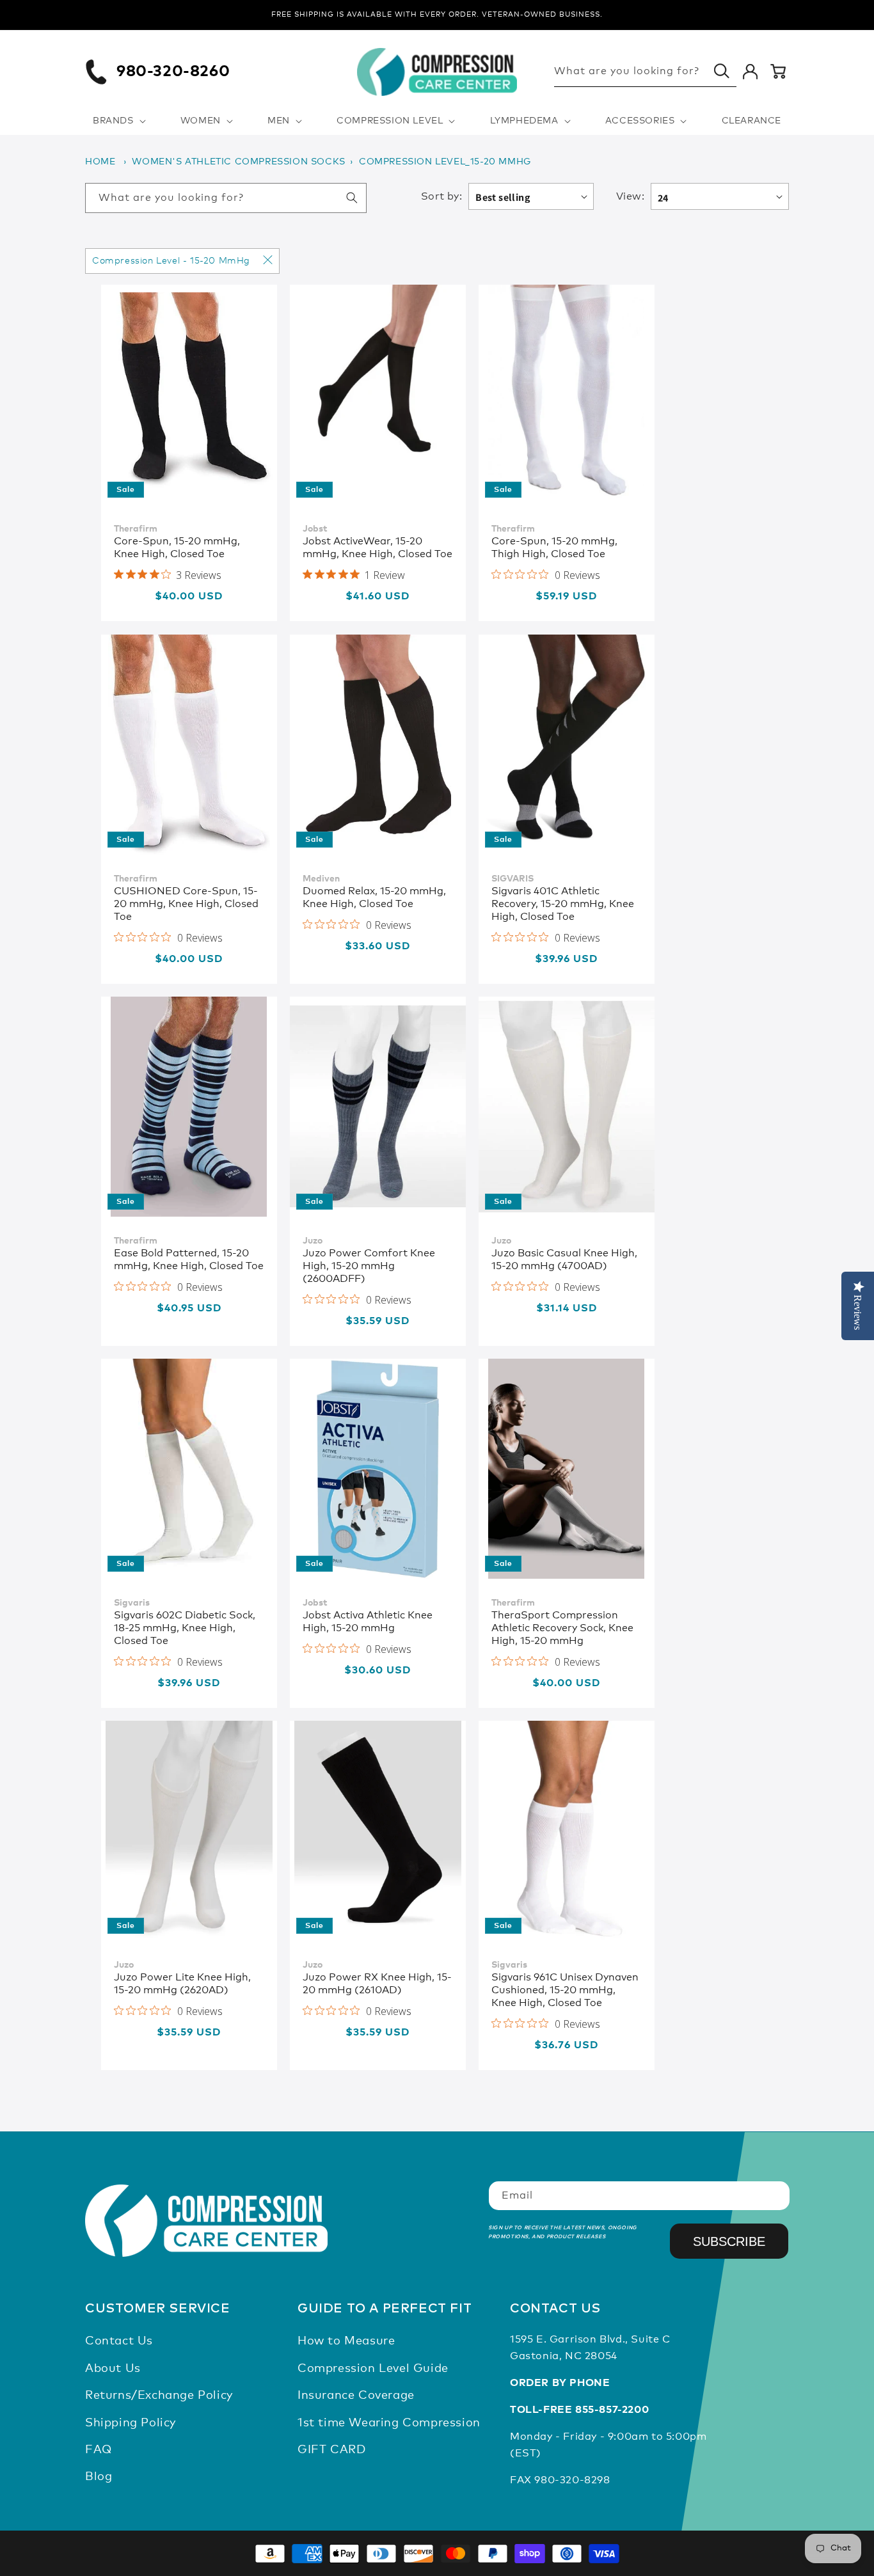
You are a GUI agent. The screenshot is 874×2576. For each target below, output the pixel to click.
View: (630, 196)
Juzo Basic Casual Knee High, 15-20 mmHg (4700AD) (564, 1260)
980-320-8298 (572, 2480)
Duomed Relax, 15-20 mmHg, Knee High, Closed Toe (374, 897)
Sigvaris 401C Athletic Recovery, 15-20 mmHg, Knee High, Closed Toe (563, 904)
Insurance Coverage (356, 2396)
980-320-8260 (173, 72)
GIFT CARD (331, 2450)
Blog (99, 2477)
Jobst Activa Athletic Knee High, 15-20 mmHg (368, 1622)
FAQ (99, 2450)
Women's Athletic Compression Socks (238, 162)
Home (100, 162)
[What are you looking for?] (722, 71)
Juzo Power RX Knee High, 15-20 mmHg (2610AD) (377, 1984)
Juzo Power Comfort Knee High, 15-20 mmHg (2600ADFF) (369, 1266)
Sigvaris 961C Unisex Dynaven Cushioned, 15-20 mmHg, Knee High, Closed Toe (565, 1990)
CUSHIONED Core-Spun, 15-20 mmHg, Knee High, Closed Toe (186, 904)
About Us (113, 2369)
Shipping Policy (131, 2423)
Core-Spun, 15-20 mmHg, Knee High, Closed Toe (177, 548)
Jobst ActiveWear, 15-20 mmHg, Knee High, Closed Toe (377, 548)
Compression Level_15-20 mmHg (445, 162)
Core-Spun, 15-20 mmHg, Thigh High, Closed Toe (554, 548)
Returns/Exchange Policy (159, 2396)
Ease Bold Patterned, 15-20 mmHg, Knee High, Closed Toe (189, 1260)
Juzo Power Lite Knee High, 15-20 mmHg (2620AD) (182, 1984)
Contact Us (119, 2341)
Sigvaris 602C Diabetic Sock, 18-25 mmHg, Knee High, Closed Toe (185, 1628)
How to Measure (346, 2341)
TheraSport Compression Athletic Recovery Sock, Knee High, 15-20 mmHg (562, 1628)
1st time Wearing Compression (389, 2423)
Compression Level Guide (373, 2369)
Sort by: (441, 196)
